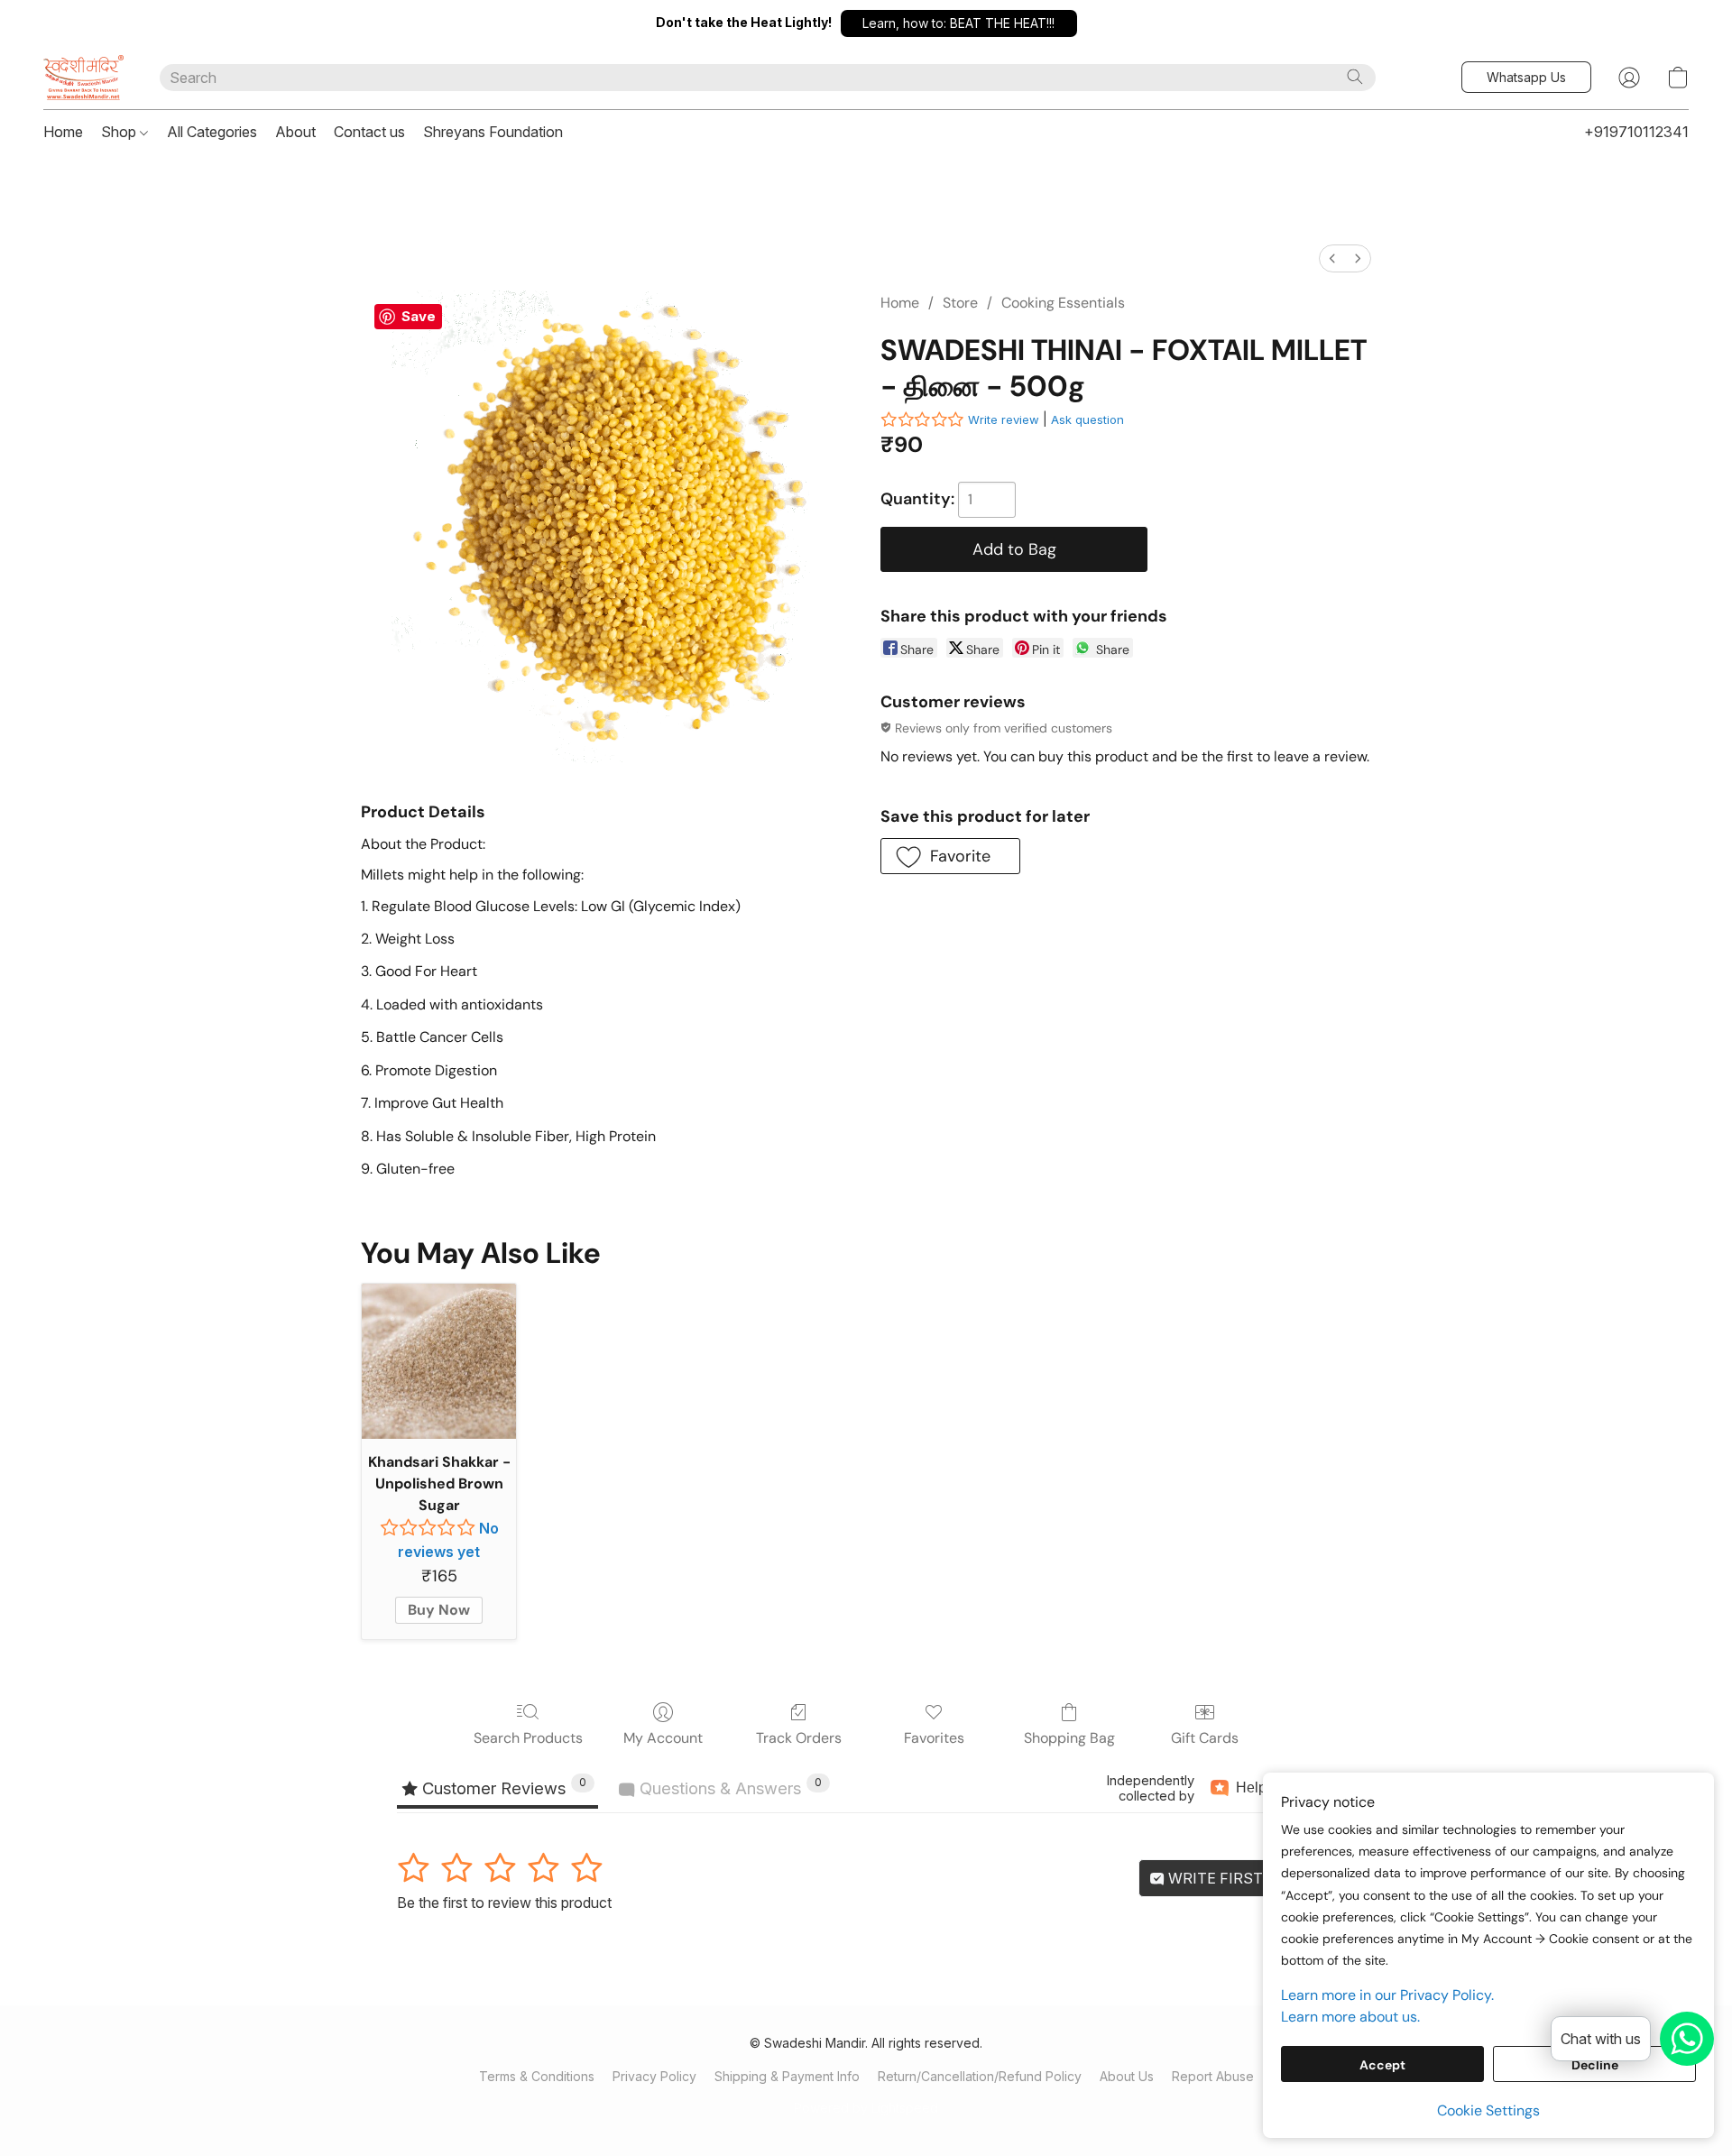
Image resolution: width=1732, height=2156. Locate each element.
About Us (1127, 2076)
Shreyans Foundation (493, 132)
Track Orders (799, 1738)
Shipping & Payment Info (787, 2076)
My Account (663, 1738)
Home (63, 132)
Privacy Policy (654, 2076)
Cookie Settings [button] (1488, 2110)
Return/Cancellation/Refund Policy (980, 2076)
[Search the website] (1355, 77)
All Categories (212, 132)
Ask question (1087, 419)
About (295, 132)
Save (419, 316)
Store (960, 303)
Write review (1004, 419)
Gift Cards (1205, 1738)
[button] (959, 23)
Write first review (1244, 1878)
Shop (120, 132)
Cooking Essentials (1063, 303)
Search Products (528, 1738)
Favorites (934, 1738)
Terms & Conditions (537, 2076)
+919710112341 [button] (1636, 132)
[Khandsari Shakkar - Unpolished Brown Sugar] (439, 1361)
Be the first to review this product (504, 1903)
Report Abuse (1213, 2076)
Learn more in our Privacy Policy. (1387, 1995)
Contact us (369, 132)
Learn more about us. (1350, 2017)
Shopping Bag (1069, 1738)
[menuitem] (1332, 258)
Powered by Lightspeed (866, 2108)
